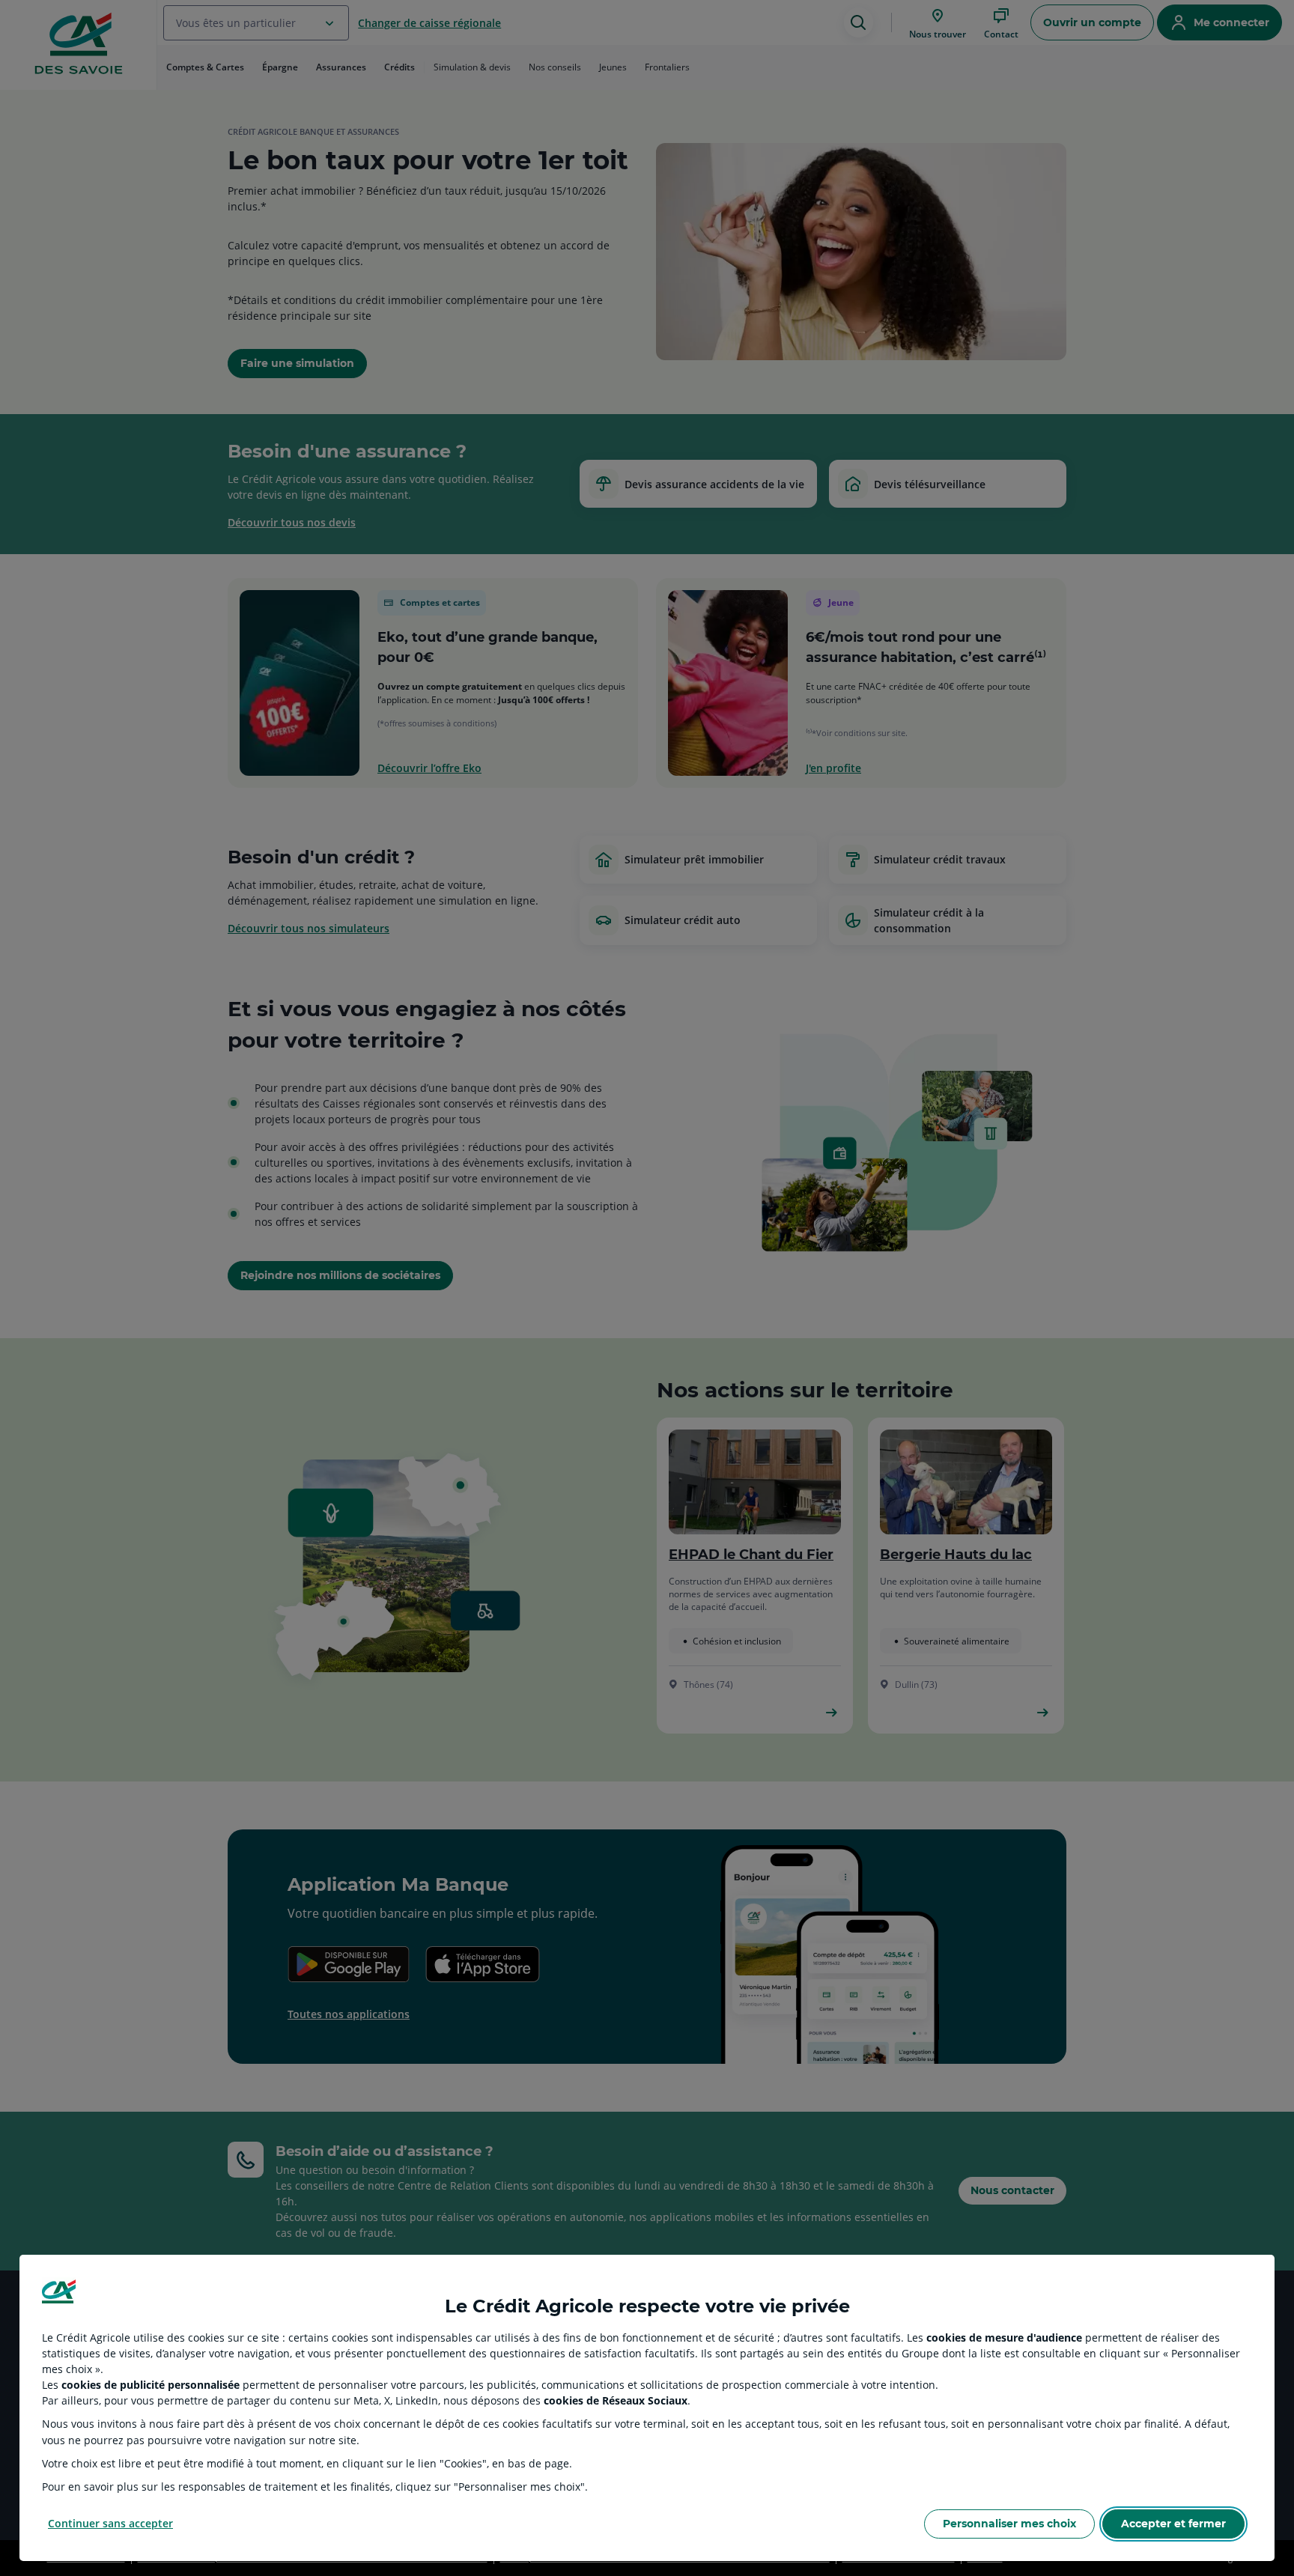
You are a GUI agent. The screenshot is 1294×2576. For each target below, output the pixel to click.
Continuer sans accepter (110, 2523)
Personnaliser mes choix (1009, 2524)
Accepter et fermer (1173, 2524)
